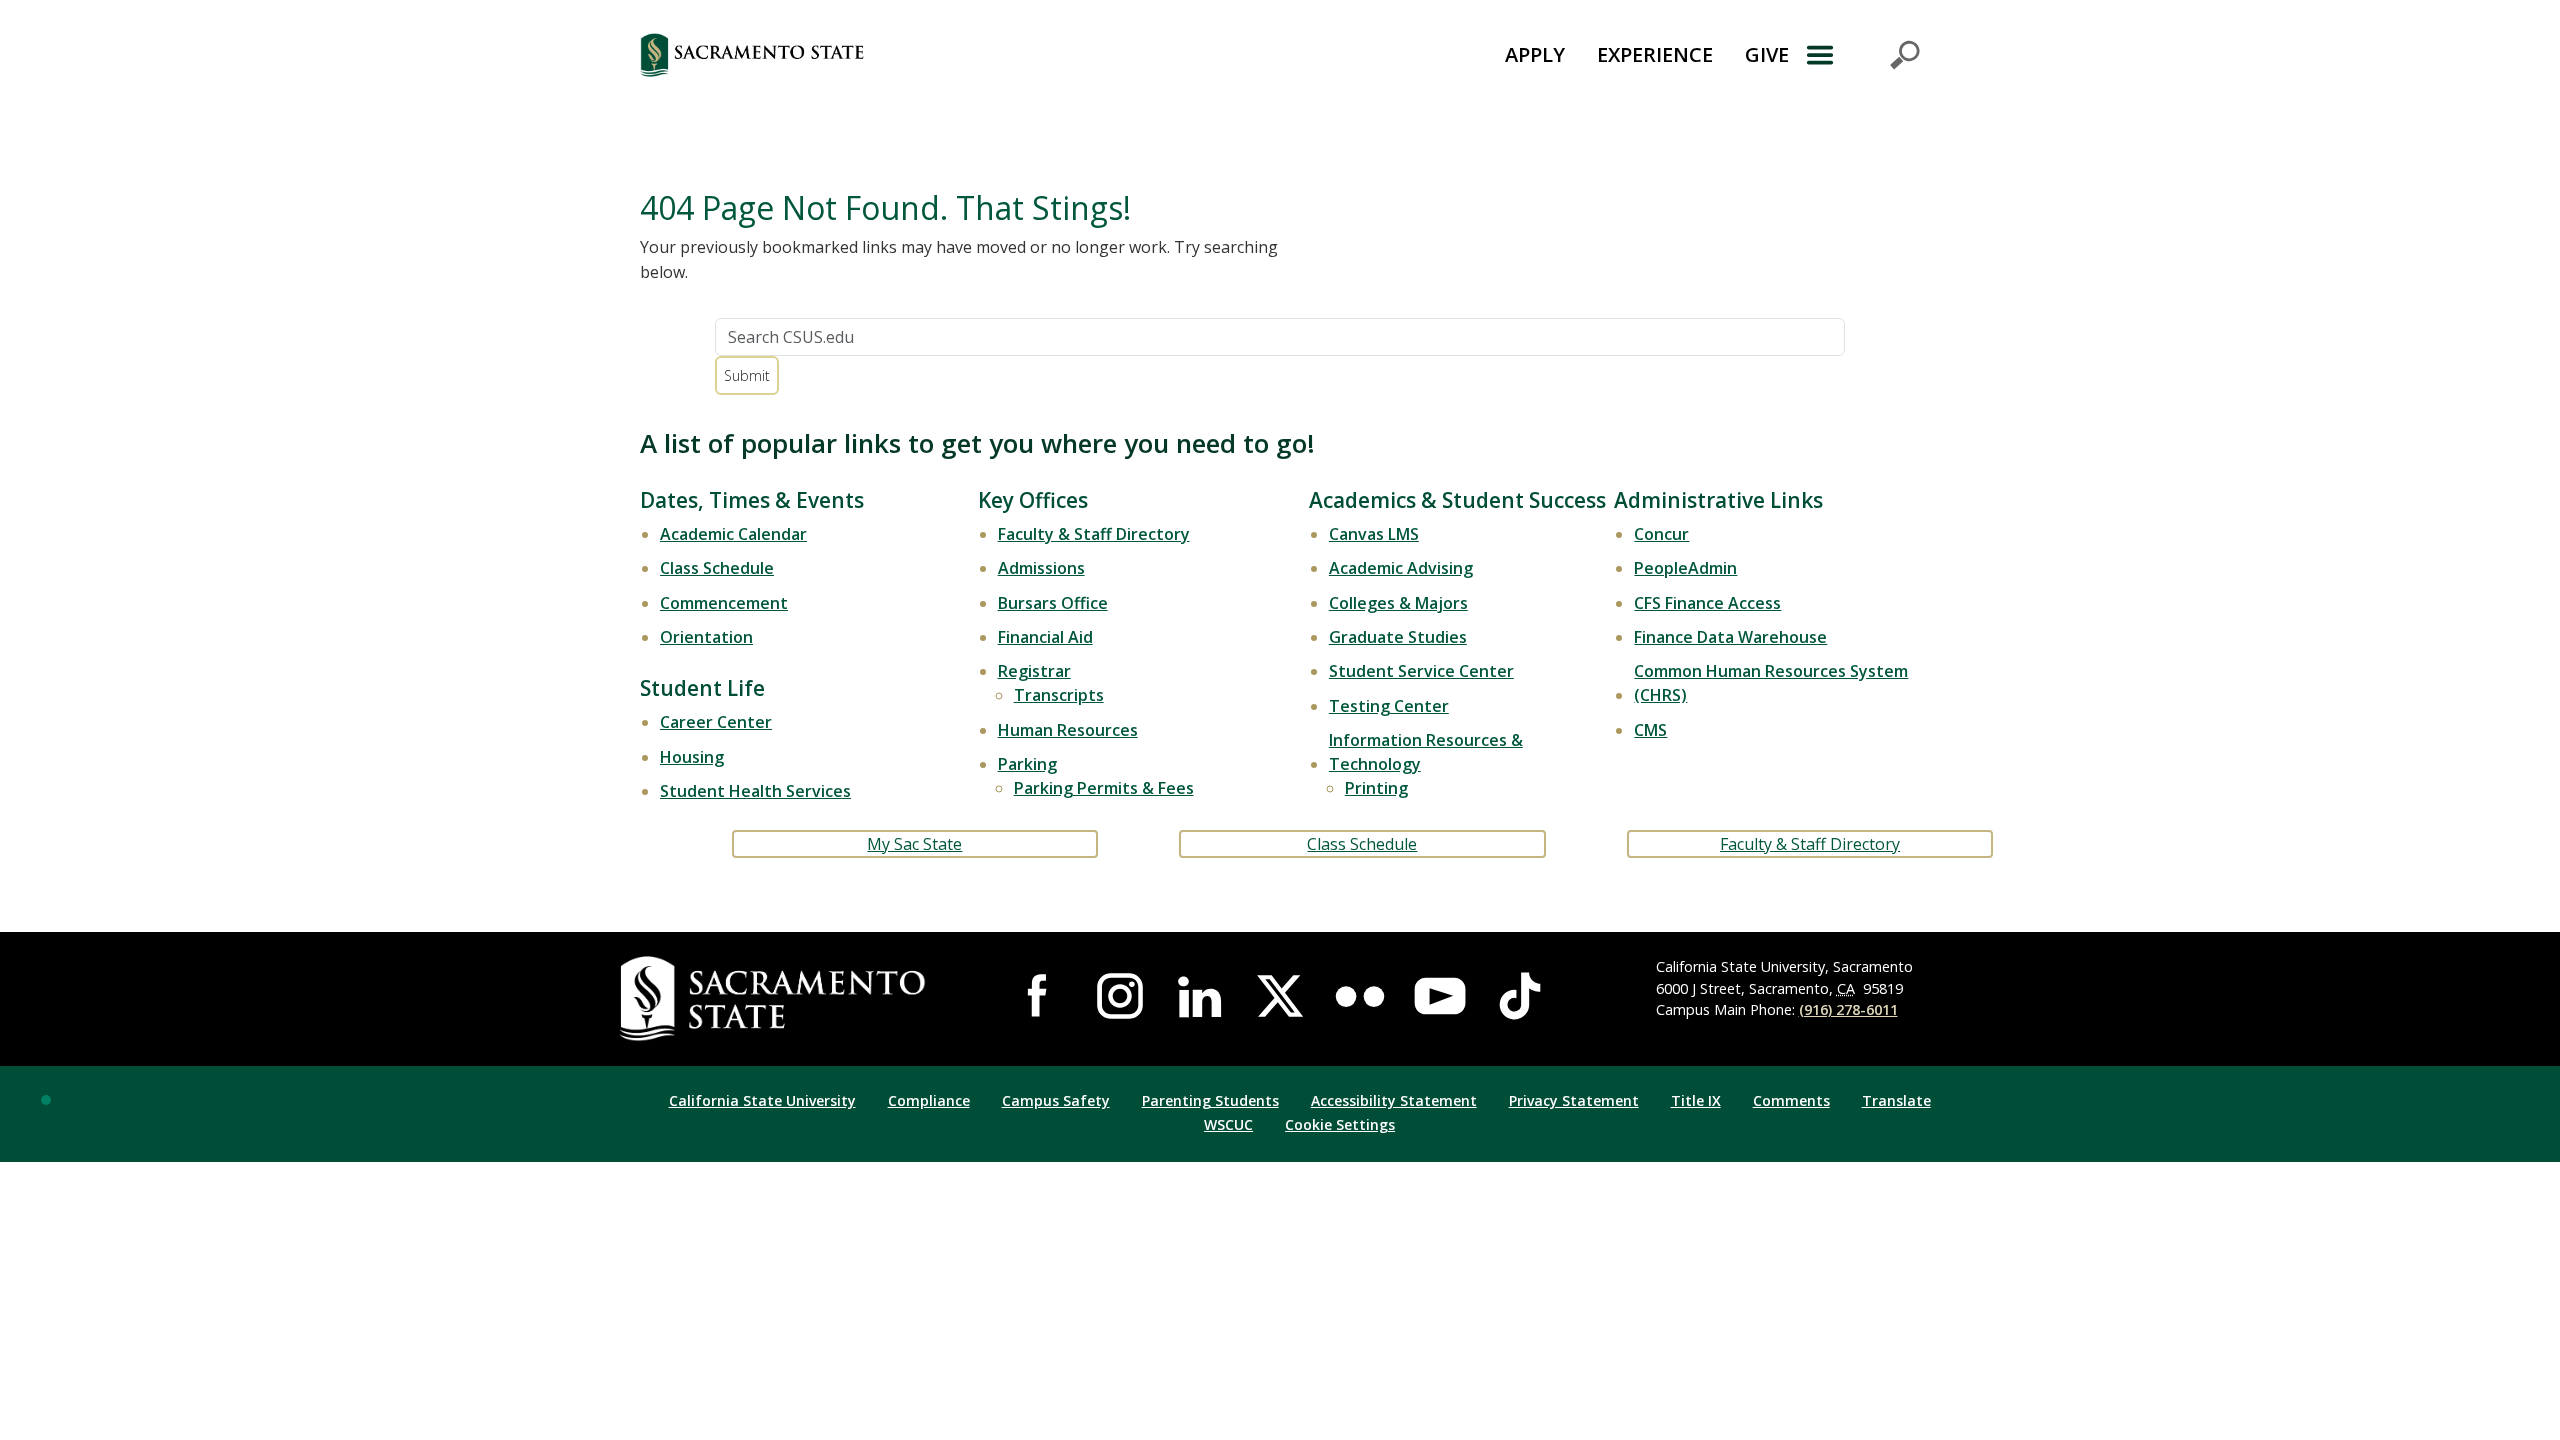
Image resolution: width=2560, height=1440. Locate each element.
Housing (692, 757)
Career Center (716, 722)
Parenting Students (1210, 1100)
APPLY (1535, 54)
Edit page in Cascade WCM (46, 1100)
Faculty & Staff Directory (1094, 534)
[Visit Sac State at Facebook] (1040, 996)
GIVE (1767, 54)
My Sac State (914, 844)
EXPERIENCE (1655, 54)
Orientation (706, 637)
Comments (1791, 1100)
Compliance (929, 1100)
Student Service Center (1421, 671)
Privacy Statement (1574, 1100)
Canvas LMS (1374, 534)
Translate (1896, 1100)
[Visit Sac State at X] (1280, 996)
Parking (1027, 764)
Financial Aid (1045, 637)
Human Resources (1068, 730)
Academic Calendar (733, 534)
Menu (1862, 55)
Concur (1661, 534)
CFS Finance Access (1707, 603)
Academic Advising (1401, 568)
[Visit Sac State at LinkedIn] (1200, 996)
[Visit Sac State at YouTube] (1440, 996)
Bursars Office (1053, 603)
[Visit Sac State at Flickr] (1360, 996)
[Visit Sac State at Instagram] (1120, 996)
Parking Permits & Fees (1104, 788)
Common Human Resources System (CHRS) (1771, 683)
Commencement (724, 603)
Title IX (1696, 1100)
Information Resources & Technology (1426, 752)
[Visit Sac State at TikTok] (1520, 996)
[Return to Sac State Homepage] (864, 55)
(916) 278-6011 (1848, 1009)
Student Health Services (755, 791)
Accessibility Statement (1394, 1100)
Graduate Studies (1398, 637)
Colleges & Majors (1398, 603)
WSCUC (1228, 1124)
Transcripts (1059, 695)
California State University (762, 1100)
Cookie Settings (1340, 1124)
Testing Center (1389, 706)
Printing (1376, 788)
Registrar (1034, 671)
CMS (1650, 730)
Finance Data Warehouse (1730, 637)
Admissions (1041, 568)
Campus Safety (1056, 1100)
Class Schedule (717, 568)
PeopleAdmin (1685, 568)
